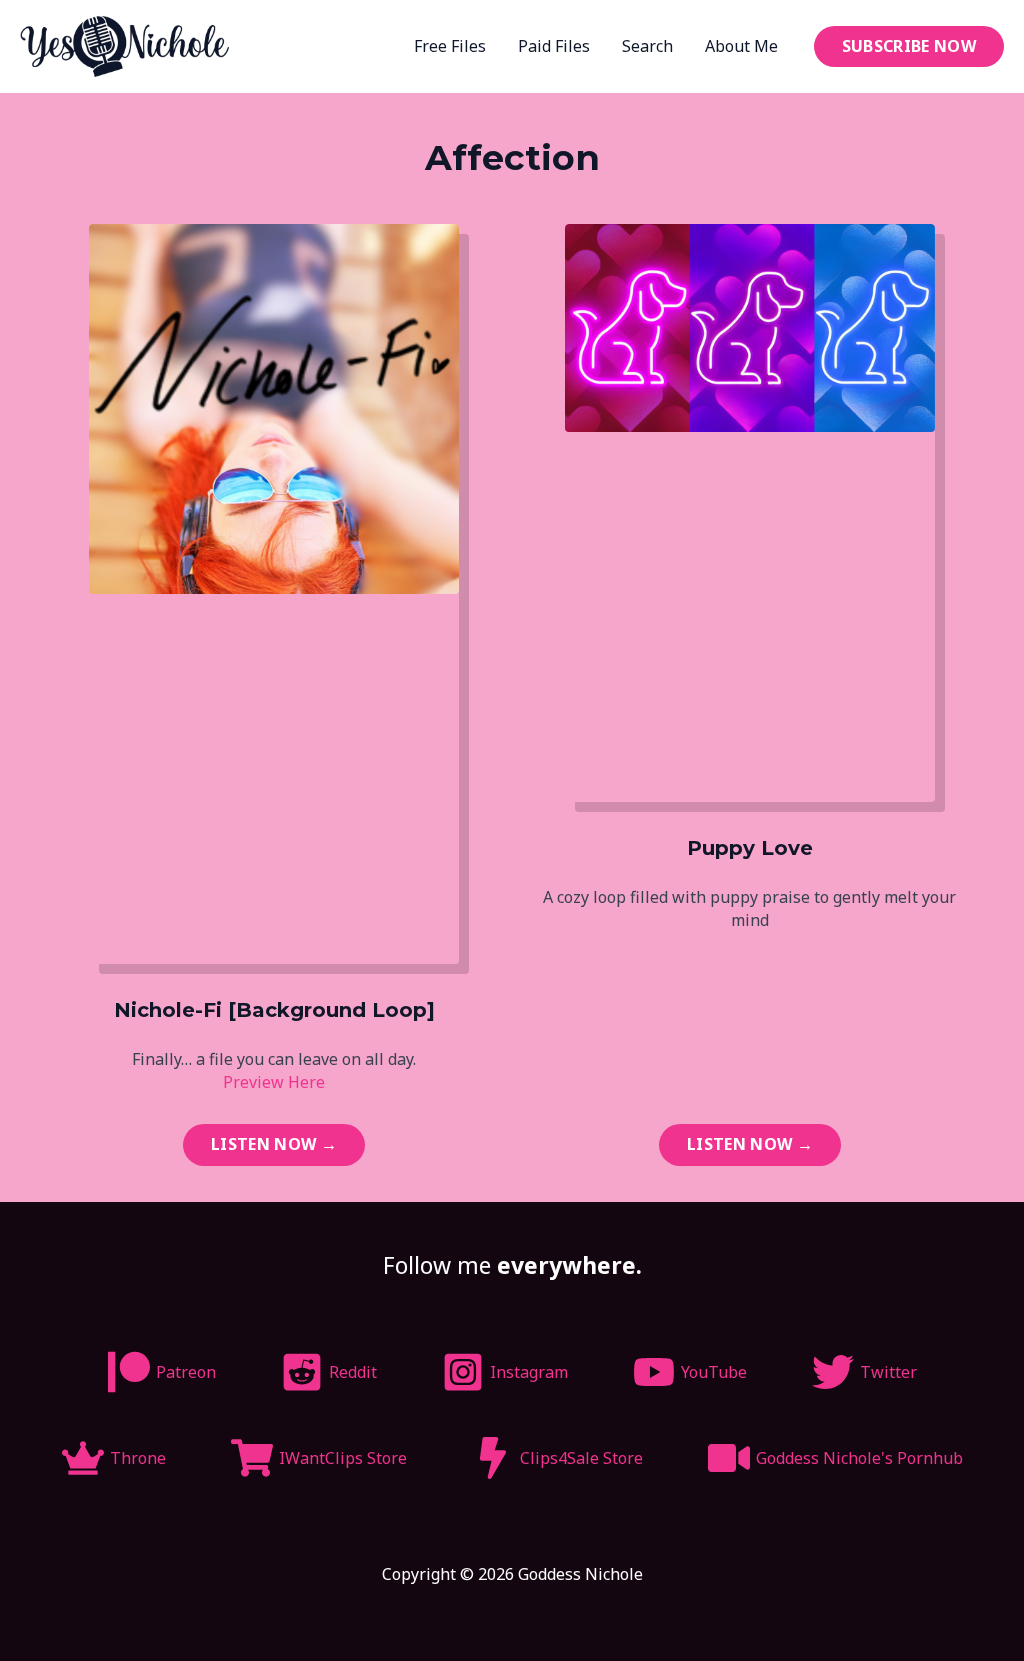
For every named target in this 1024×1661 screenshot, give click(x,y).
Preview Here (274, 1082)
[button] (909, 46)
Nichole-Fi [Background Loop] (274, 1010)
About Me (741, 46)
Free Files (450, 46)
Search (647, 46)
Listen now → (274, 1144)
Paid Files (554, 46)
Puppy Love (750, 848)
